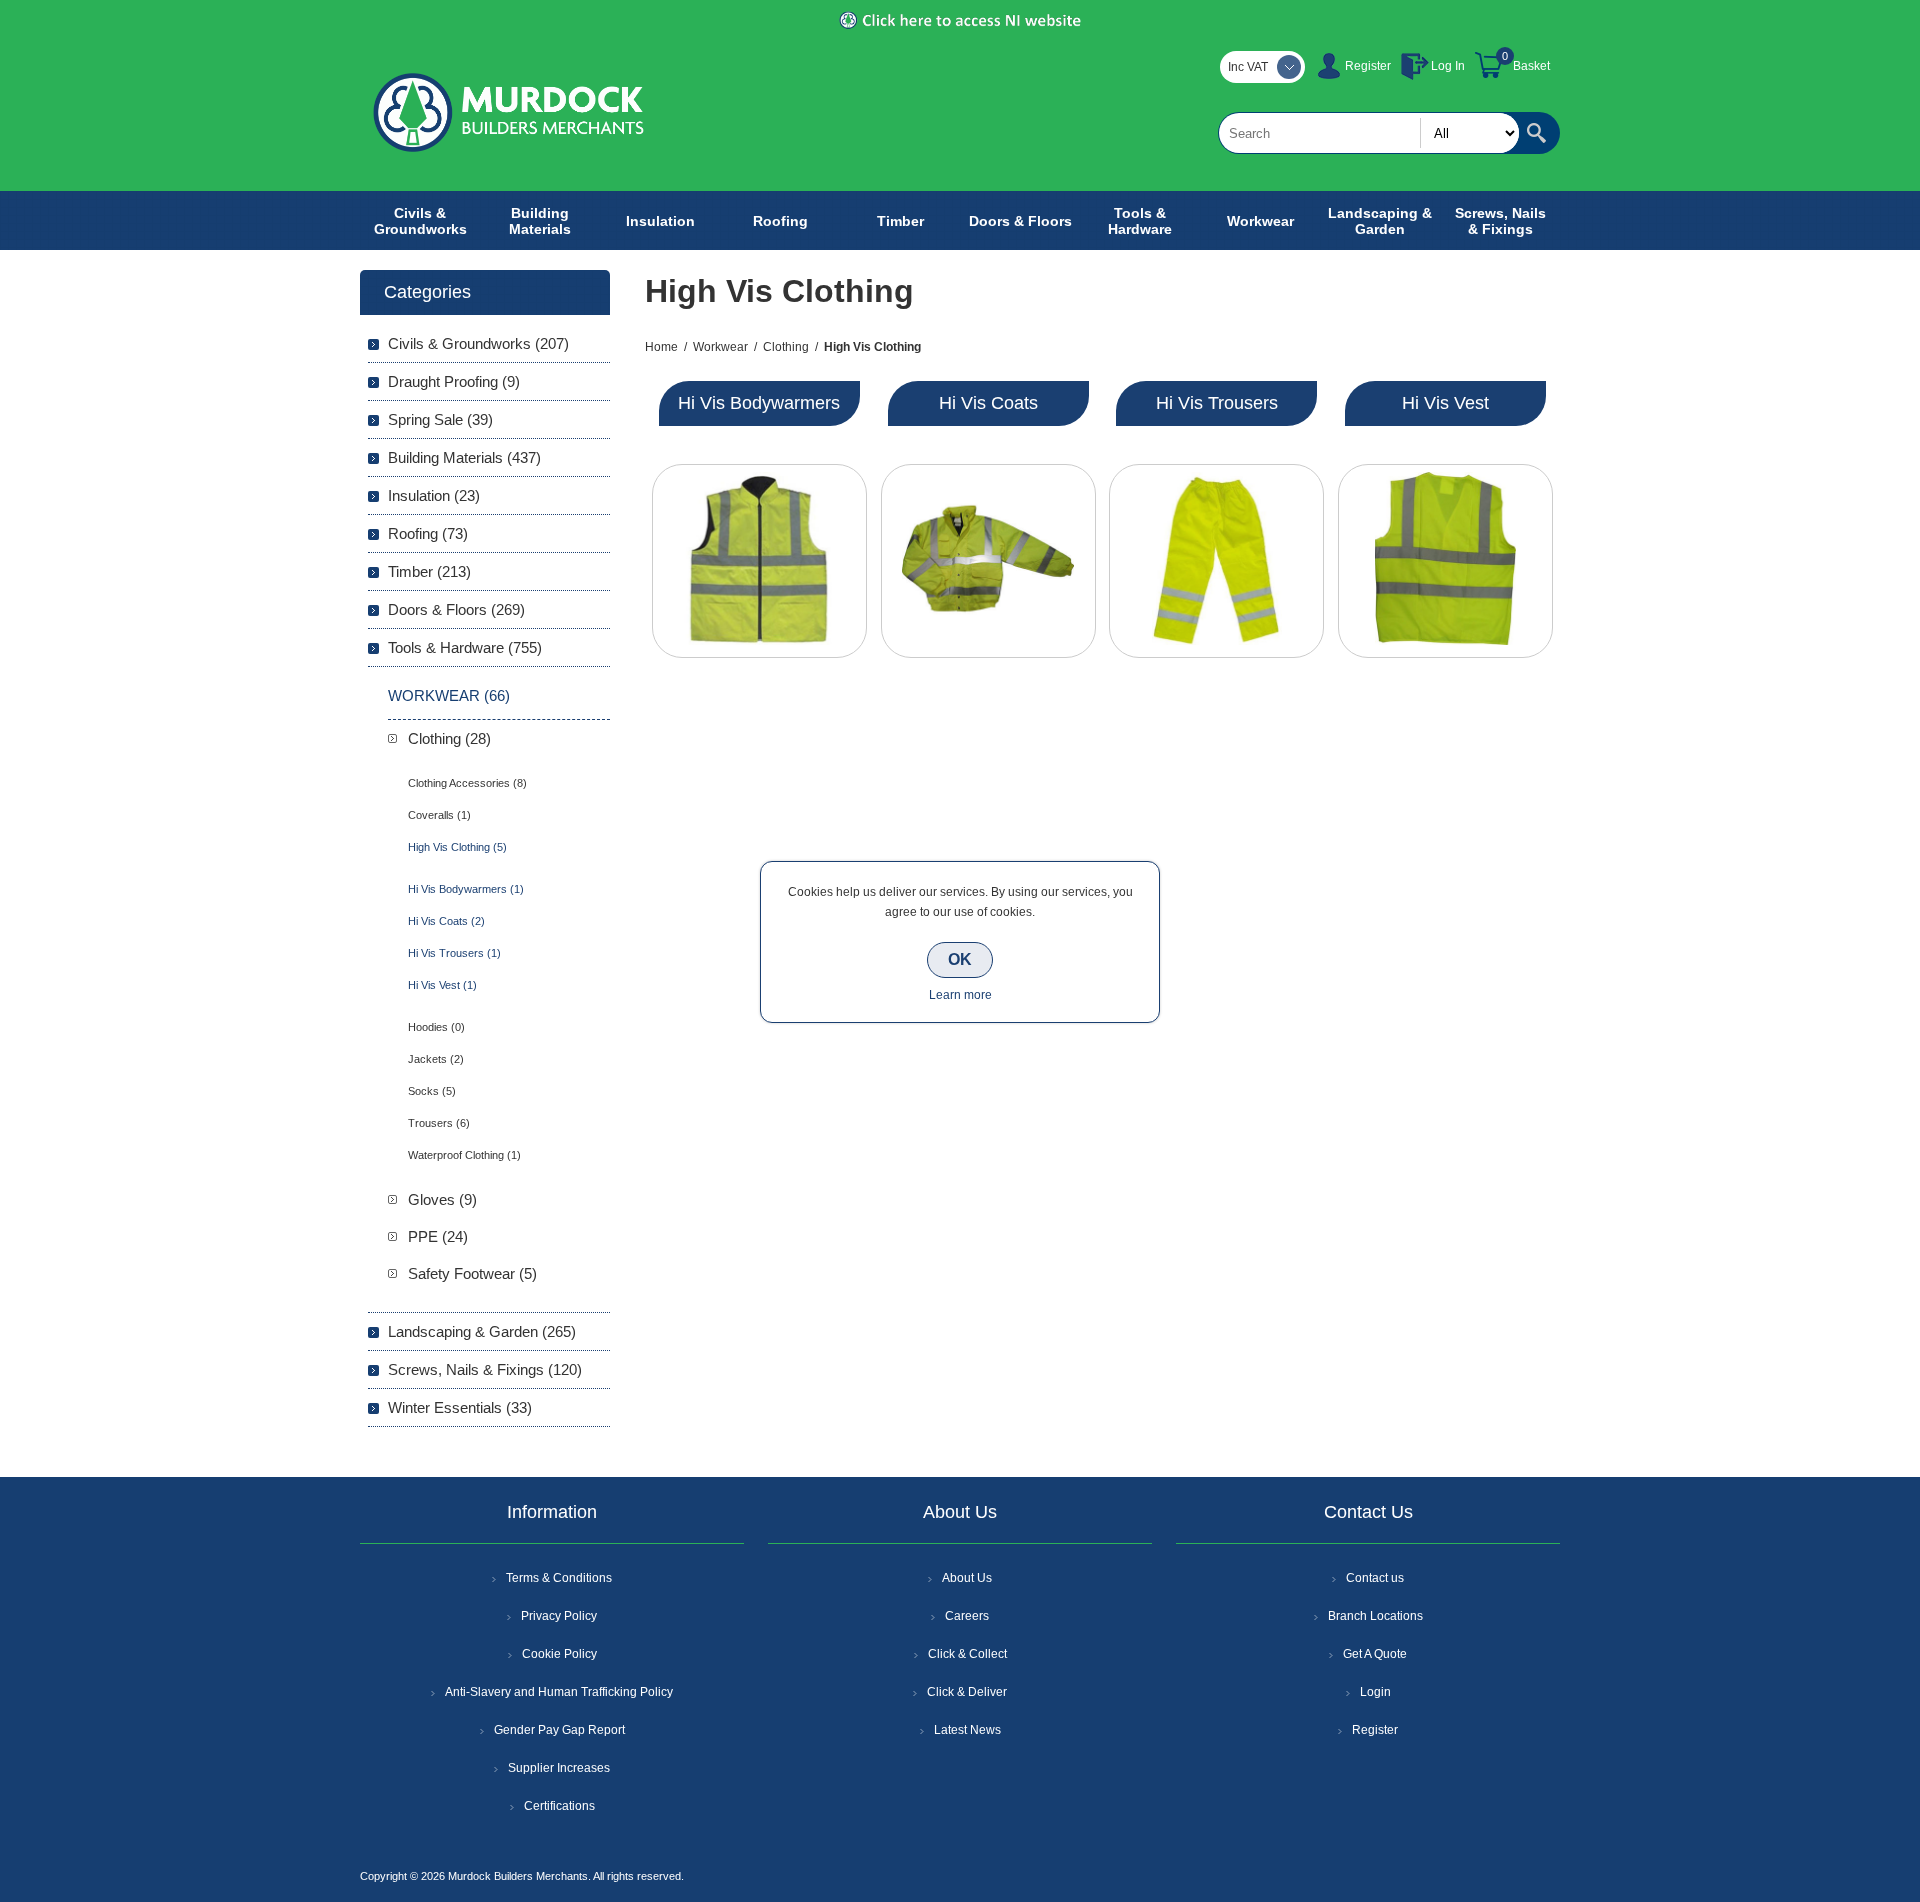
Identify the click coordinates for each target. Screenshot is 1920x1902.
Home (661, 347)
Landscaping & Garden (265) (482, 1331)
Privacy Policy (559, 1616)
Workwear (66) (449, 695)
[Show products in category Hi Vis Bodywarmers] (759, 561)
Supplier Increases (559, 1768)
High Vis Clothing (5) (457, 847)
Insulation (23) (434, 495)
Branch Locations (1375, 1616)
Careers (967, 1616)
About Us (967, 1578)
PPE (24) (438, 1236)
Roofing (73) (428, 533)
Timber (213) (429, 571)
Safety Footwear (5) (472, 1273)
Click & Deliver (967, 1692)
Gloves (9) (442, 1199)
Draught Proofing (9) (454, 381)
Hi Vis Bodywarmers (759, 403)
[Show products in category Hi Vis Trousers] (1216, 561)
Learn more (960, 995)
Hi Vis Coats (988, 403)
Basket (1531, 66)
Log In (1448, 66)
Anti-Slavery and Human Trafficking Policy (559, 1692)
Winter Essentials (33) (460, 1407)
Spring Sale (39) (440, 419)
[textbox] (1369, 133)
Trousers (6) (439, 1123)
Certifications (559, 1806)
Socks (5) (432, 1091)
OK (960, 959)
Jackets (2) (436, 1059)
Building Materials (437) (464, 457)
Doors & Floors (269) (456, 609)
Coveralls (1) (439, 815)
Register (1368, 66)
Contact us (1375, 1578)
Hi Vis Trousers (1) (454, 953)
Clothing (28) (449, 738)
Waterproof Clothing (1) (464, 1155)
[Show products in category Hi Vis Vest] (1445, 561)
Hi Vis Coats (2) (446, 921)
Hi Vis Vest (1445, 403)
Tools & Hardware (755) (465, 647)
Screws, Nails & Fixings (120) (485, 1369)
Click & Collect (967, 1654)
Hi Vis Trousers (1217, 403)
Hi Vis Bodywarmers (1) (466, 889)
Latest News (967, 1730)
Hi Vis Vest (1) (442, 985)
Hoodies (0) (436, 1027)
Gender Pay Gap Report (559, 1730)
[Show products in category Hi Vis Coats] (988, 561)
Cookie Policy (559, 1654)
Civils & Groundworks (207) (478, 343)
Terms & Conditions (559, 1578)
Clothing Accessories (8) (467, 783)
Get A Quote (1375, 1654)
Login (1375, 1692)
